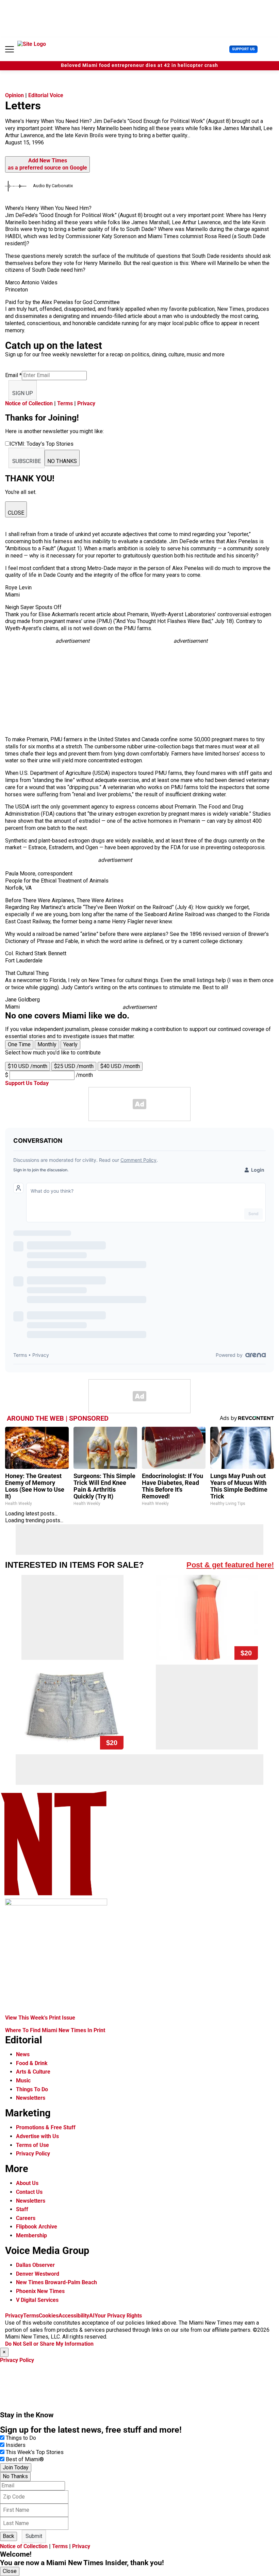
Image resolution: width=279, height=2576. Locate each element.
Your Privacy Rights (118, 2316)
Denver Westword (38, 2274)
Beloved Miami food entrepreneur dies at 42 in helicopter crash (139, 65)
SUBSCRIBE (27, 461)
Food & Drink (32, 2063)
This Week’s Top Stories (35, 2452)
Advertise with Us (37, 2136)
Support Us (243, 49)
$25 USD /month (74, 1066)
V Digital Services (37, 2300)
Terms (65, 403)
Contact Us (29, 2192)
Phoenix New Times (40, 2291)
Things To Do (32, 2089)
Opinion (14, 95)
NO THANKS (62, 461)
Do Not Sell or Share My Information (49, 2344)
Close (10, 2571)
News (23, 2054)
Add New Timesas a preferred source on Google (47, 164)
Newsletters (31, 2098)
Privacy (86, 403)
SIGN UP (23, 393)
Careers (26, 2218)
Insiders (16, 2445)
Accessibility (74, 2316)
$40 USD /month (120, 1066)
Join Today (16, 2467)
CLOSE (16, 513)
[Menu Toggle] (10, 49)
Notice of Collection (29, 403)
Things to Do (21, 2438)
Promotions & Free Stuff (46, 2127)
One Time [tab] (19, 1044)
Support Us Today (27, 1083)
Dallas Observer (35, 2265)
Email (13, 375)
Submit (34, 2536)
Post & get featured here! (230, 1565)
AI (92, 2316)
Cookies (49, 2316)
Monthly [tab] (47, 1044)
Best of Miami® (25, 2459)
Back (9, 2536)
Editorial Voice (46, 95)
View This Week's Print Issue (40, 2018)
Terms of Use (32, 2145)
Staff (22, 2209)
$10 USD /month (28, 1066)
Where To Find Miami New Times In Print (55, 2030)
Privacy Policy (33, 2154)
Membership (31, 2235)
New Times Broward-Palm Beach (56, 2282)
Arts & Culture (33, 2072)
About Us (27, 2183)
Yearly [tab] (70, 1044)
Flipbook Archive (37, 2227)
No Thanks (15, 2476)
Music (23, 2081)
